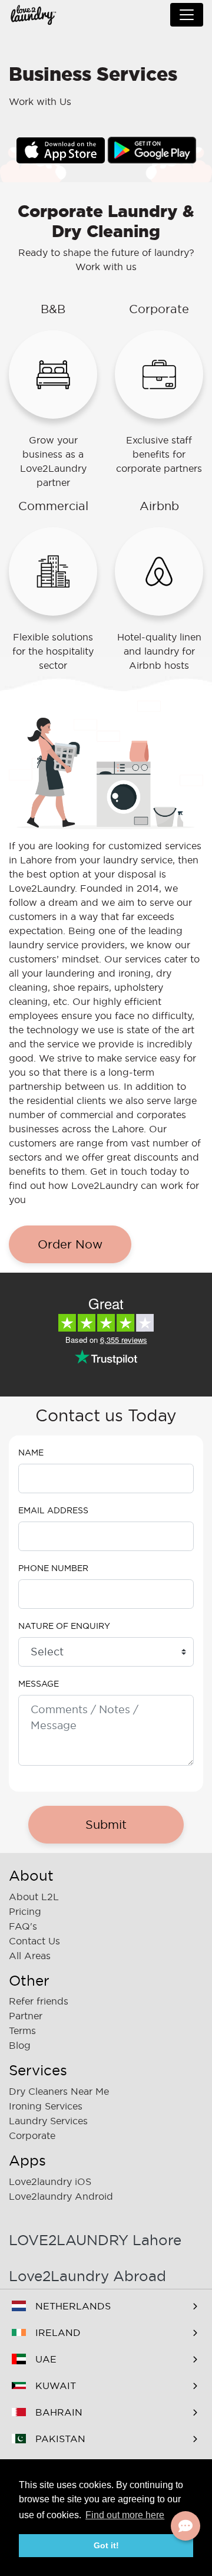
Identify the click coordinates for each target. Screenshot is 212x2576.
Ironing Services (46, 2106)
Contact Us (34, 1941)
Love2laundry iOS (50, 2181)
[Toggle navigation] (187, 15)
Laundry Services (48, 2121)
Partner (26, 2016)
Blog (20, 2045)
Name (31, 1453)
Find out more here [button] (125, 2515)
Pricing (25, 1911)
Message (39, 1684)
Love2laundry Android (61, 2196)
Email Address (53, 1510)
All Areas (30, 1956)
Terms (22, 2030)
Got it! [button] (106, 2545)
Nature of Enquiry (64, 1626)
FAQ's (23, 1926)
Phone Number (53, 1568)
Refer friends (39, 2001)
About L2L (34, 1897)
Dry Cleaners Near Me (59, 2091)
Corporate (32, 2135)
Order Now (70, 1244)
